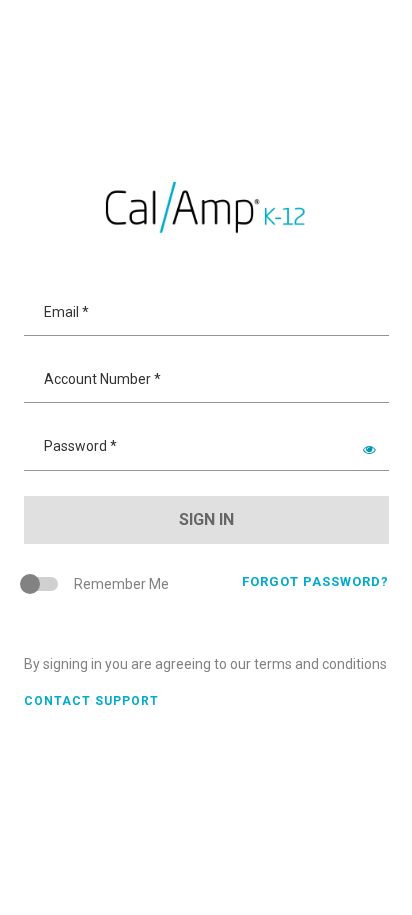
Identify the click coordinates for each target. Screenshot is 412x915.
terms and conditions (320, 664)
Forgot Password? (315, 581)
